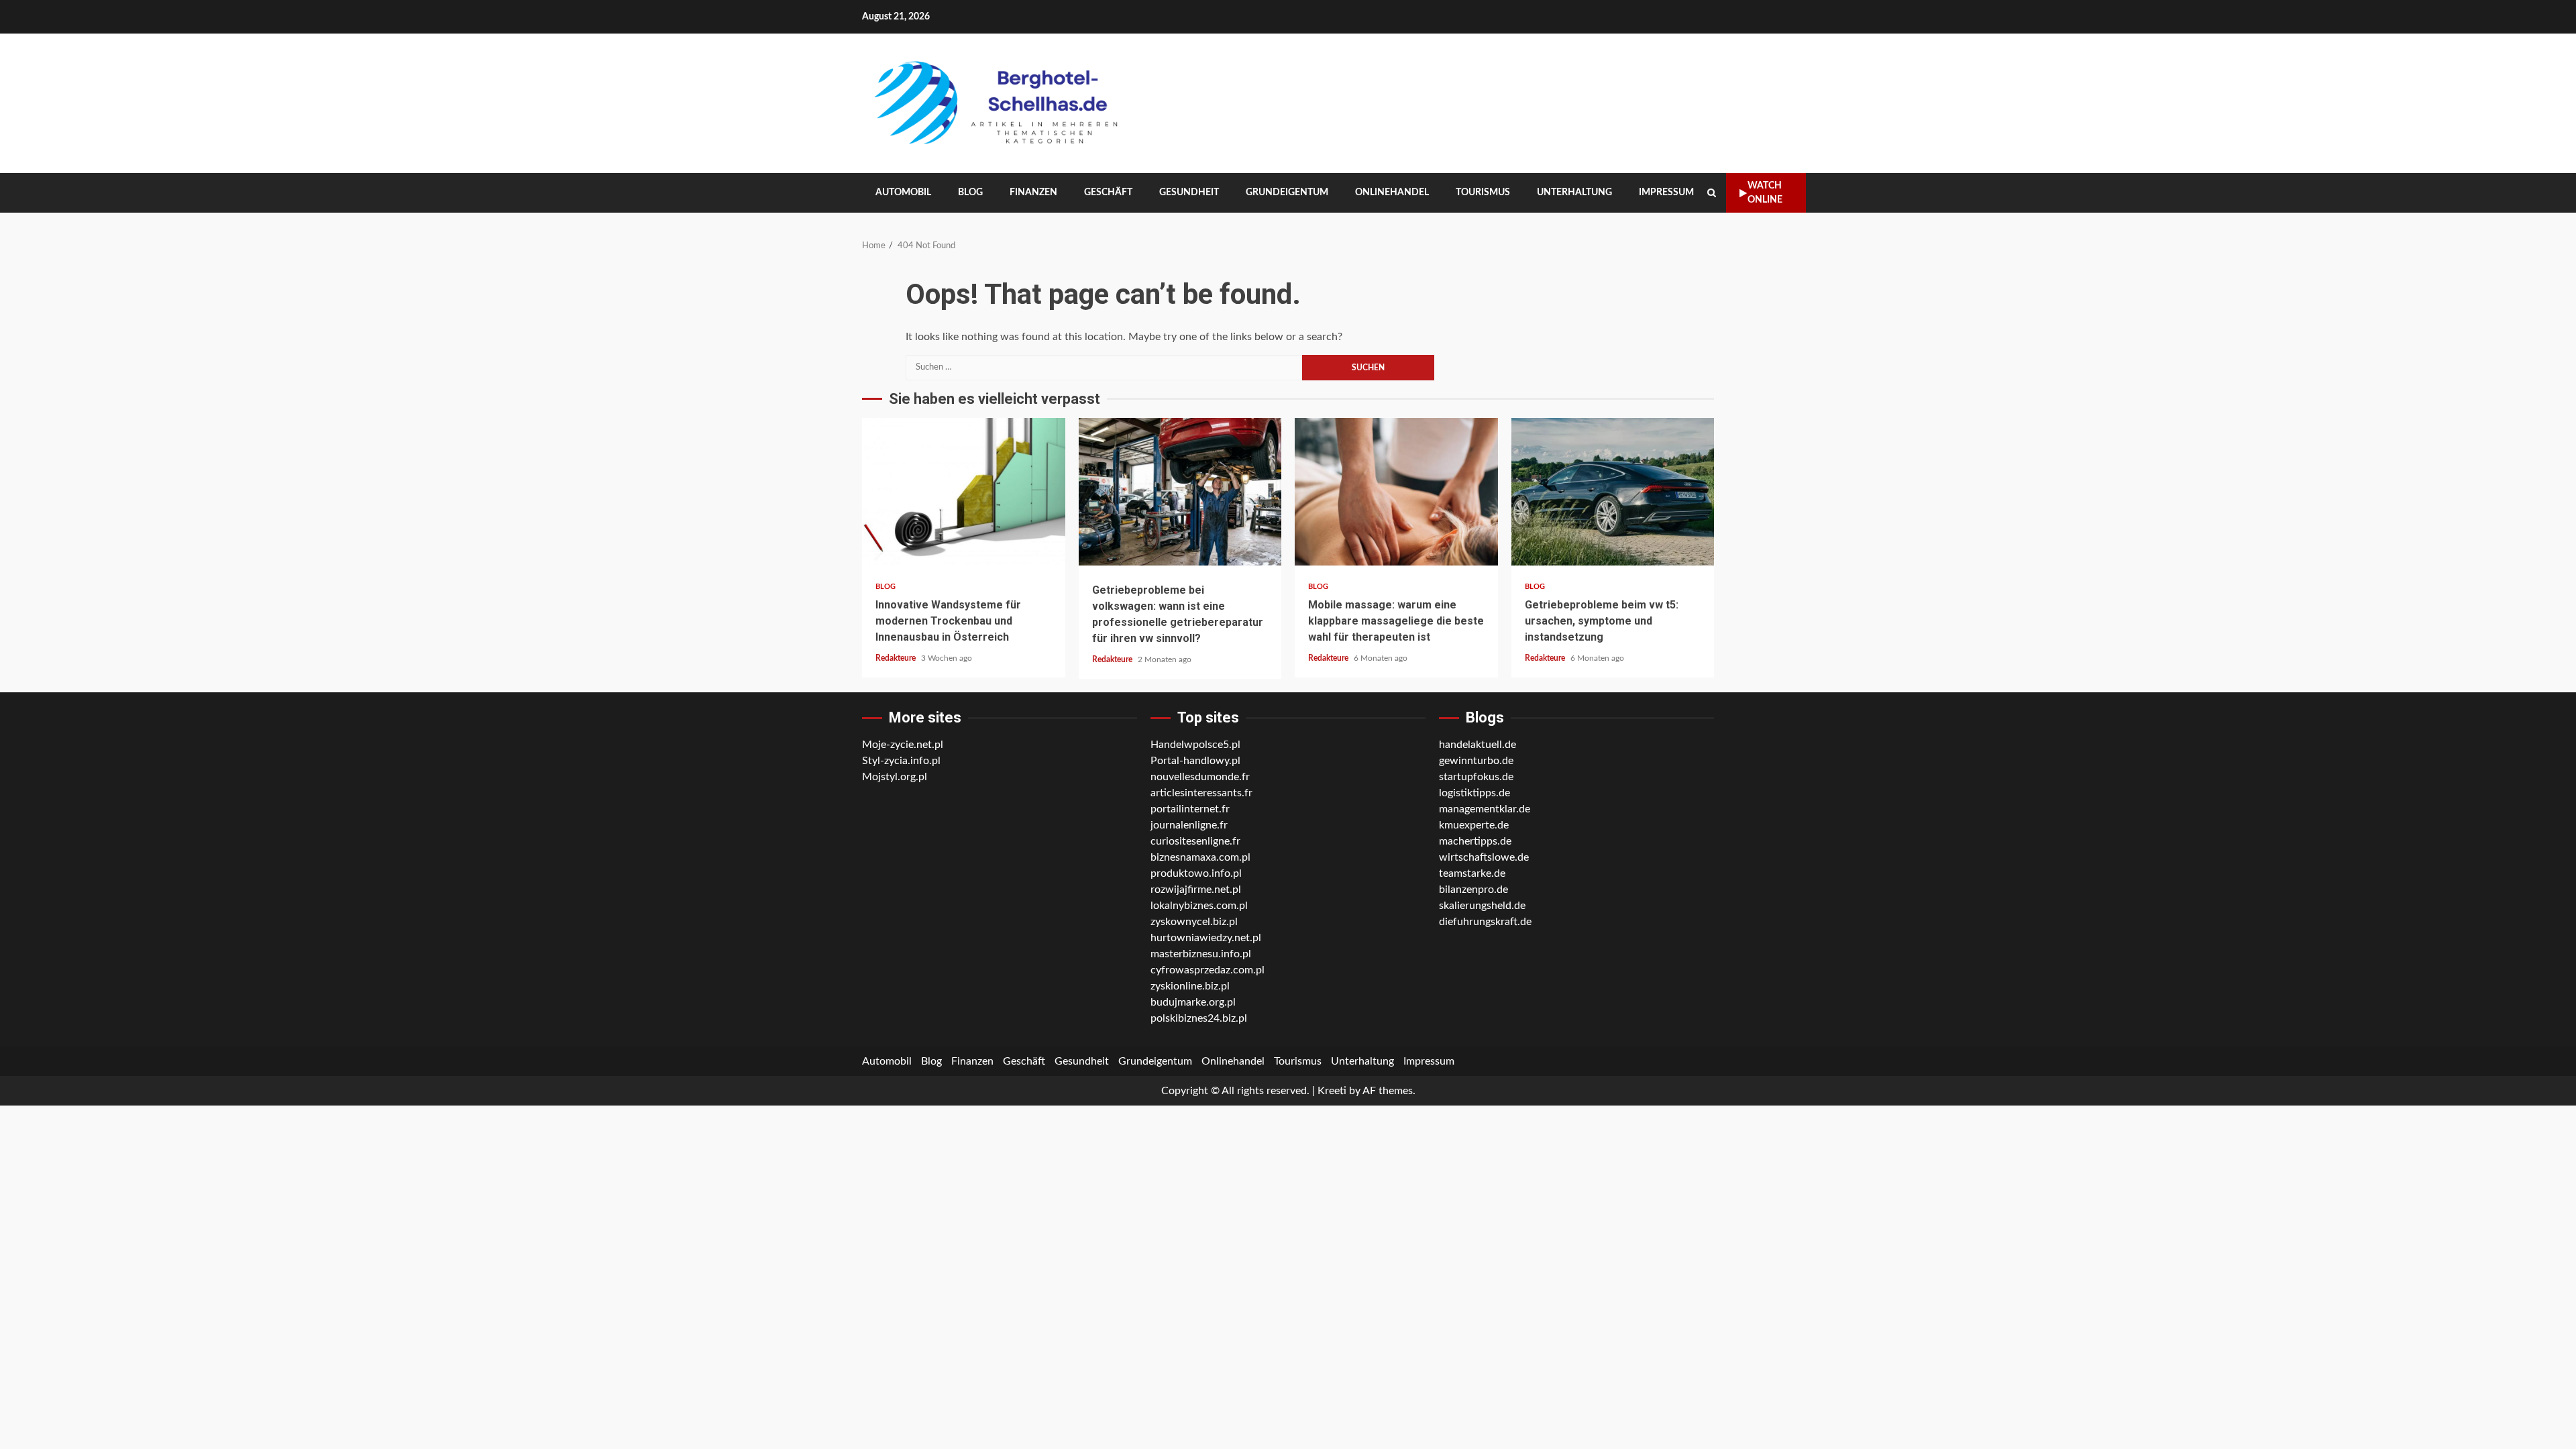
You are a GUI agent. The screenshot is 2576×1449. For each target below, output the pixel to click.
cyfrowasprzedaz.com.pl (1207, 970)
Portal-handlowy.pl (1195, 761)
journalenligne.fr (1189, 825)
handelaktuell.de (1478, 745)
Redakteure (897, 658)
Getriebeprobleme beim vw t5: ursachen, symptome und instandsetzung (1613, 492)
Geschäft (1108, 193)
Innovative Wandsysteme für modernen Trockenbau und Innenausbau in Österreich (964, 492)
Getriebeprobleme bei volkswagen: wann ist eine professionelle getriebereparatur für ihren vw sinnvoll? (1180, 492)
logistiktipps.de (1474, 793)
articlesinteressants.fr (1201, 793)
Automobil (903, 193)
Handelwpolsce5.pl (1195, 745)
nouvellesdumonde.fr (1200, 777)
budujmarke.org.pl (1193, 1002)
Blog (970, 193)
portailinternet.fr (1190, 809)
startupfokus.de (1476, 777)
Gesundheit (1189, 193)
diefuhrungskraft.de (1485, 922)
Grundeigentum (1287, 193)
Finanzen (1033, 193)
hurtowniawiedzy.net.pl (1206, 938)
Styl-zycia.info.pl (901, 761)
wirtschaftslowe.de (1484, 857)
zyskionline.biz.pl (1190, 986)
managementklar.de (1485, 809)
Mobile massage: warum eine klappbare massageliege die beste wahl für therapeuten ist (1396, 492)
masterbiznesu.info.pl (1201, 954)
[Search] (1712, 193)
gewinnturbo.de (1476, 761)
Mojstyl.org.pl (895, 777)
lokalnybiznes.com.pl (1199, 906)
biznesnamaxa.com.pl (1200, 857)
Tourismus (1483, 193)
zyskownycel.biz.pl (1194, 922)
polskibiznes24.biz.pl (1199, 1018)
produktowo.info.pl (1196, 873)
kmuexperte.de (1474, 825)
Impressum (1666, 193)
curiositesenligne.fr (1195, 841)
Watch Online (1765, 193)
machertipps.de (1475, 841)
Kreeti (1332, 1091)
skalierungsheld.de (1482, 906)
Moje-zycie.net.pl (903, 745)
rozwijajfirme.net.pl (1196, 890)
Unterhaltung (1574, 193)
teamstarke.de (1472, 873)
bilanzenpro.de (1473, 890)
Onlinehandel (1392, 193)
